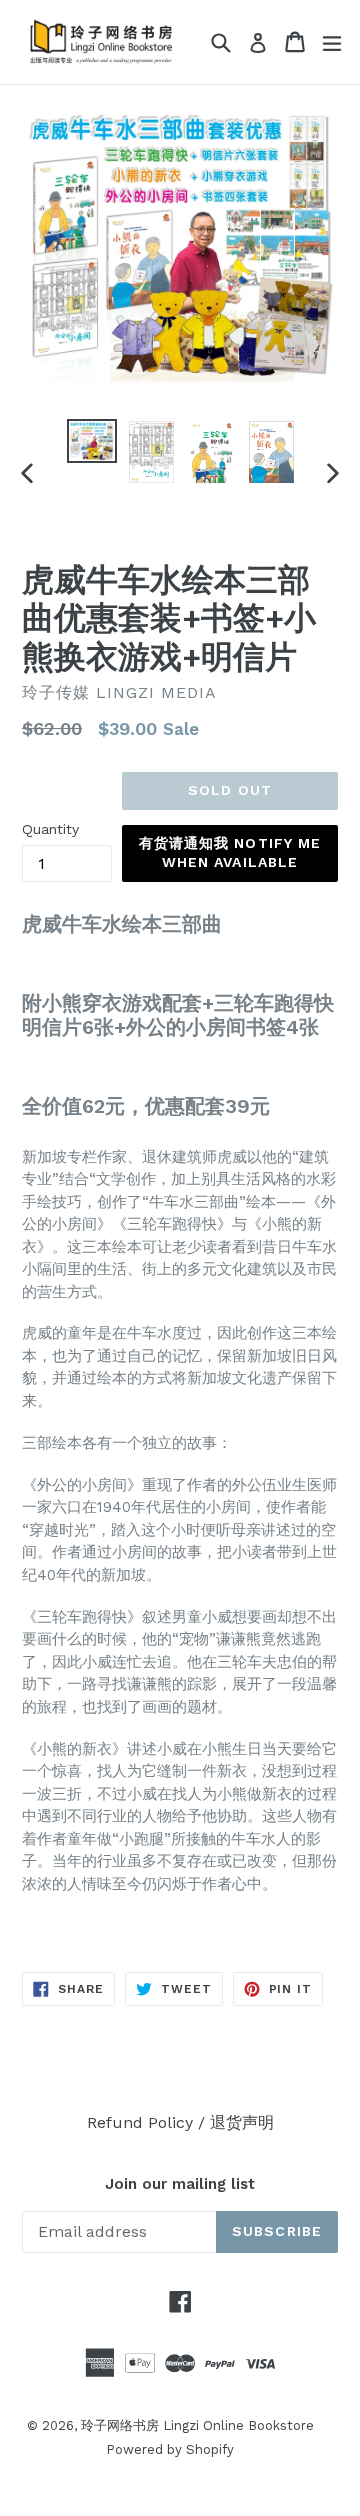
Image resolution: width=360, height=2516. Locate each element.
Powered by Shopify (170, 2449)
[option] (92, 441)
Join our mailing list (180, 2184)
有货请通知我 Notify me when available (230, 853)
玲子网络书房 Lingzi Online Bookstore (197, 2425)
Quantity (50, 829)
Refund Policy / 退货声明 (180, 2122)
